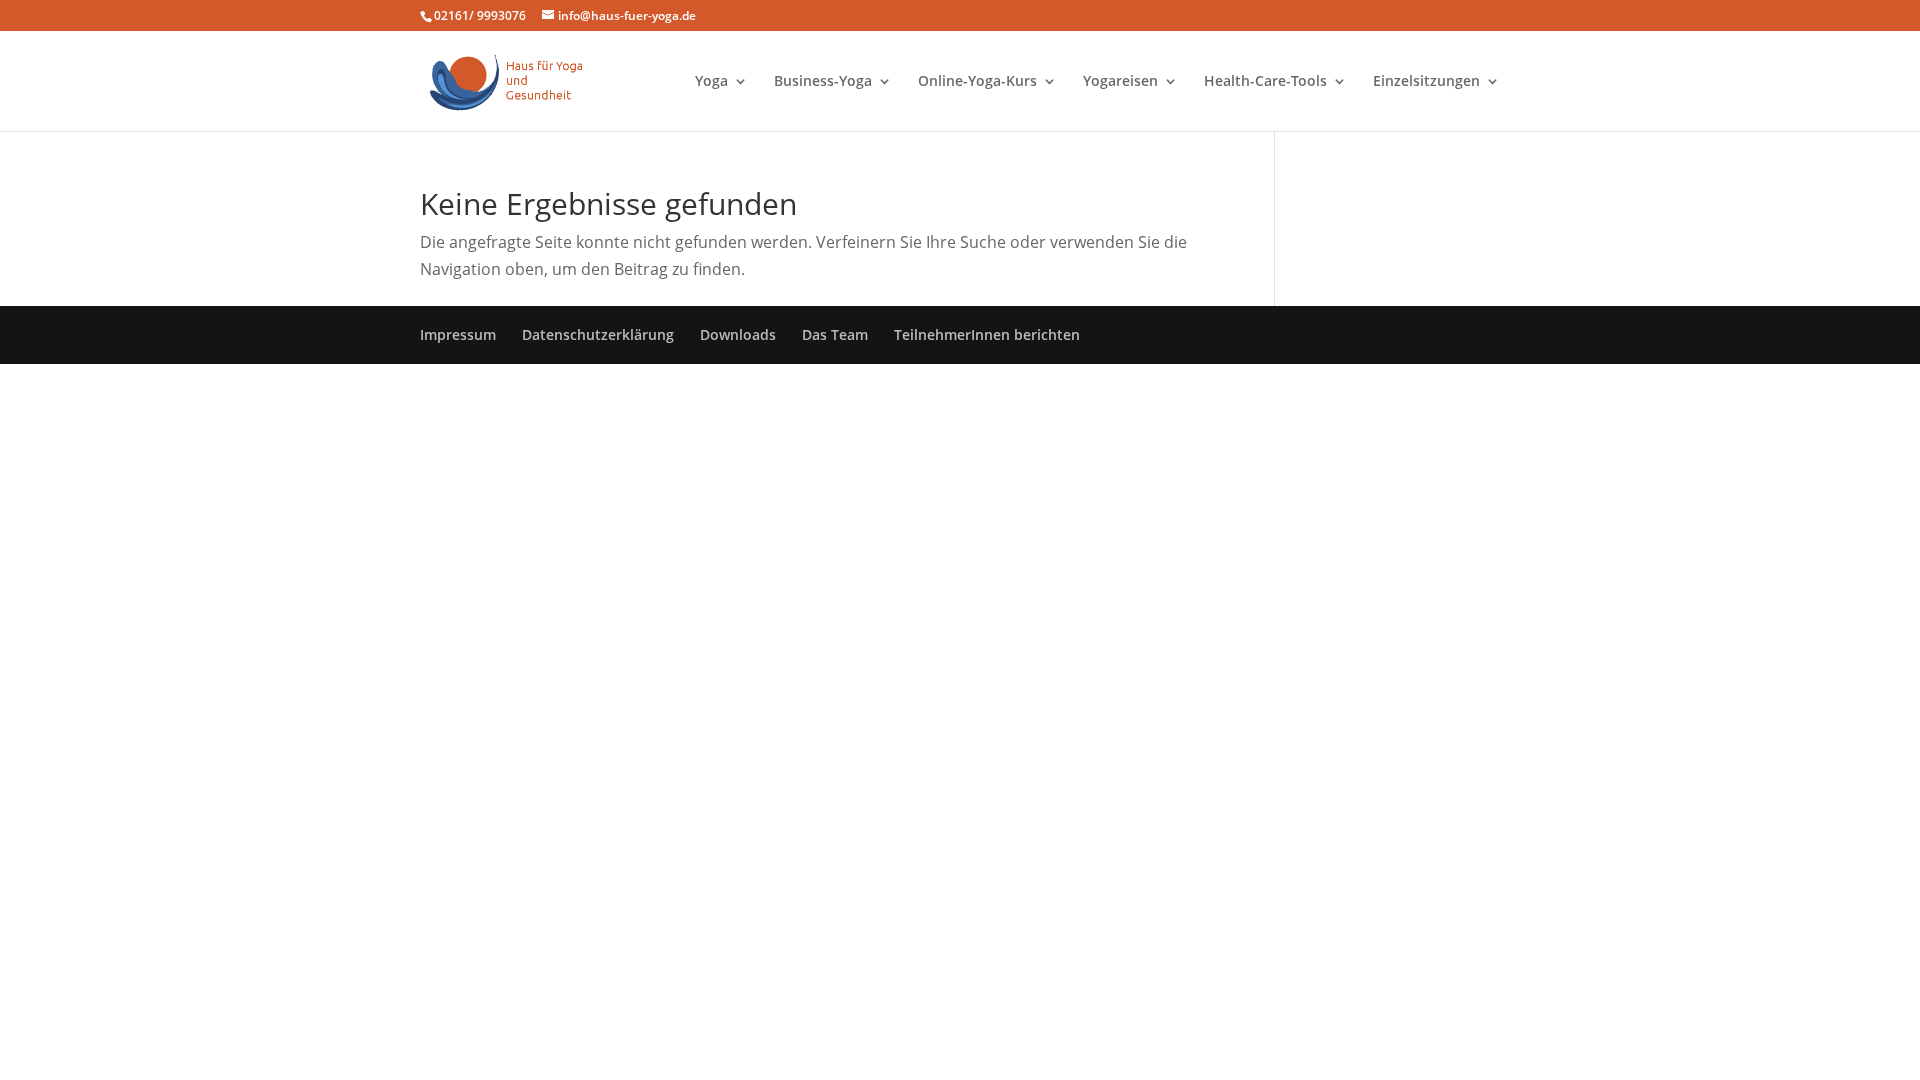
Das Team (835, 334)
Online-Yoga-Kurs (977, 82)
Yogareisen (1120, 82)
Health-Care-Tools (1265, 82)
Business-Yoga (823, 82)
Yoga (711, 82)
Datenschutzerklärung (598, 334)
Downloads (738, 334)
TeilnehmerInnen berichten (987, 334)
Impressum (458, 334)
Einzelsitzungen (1426, 82)
